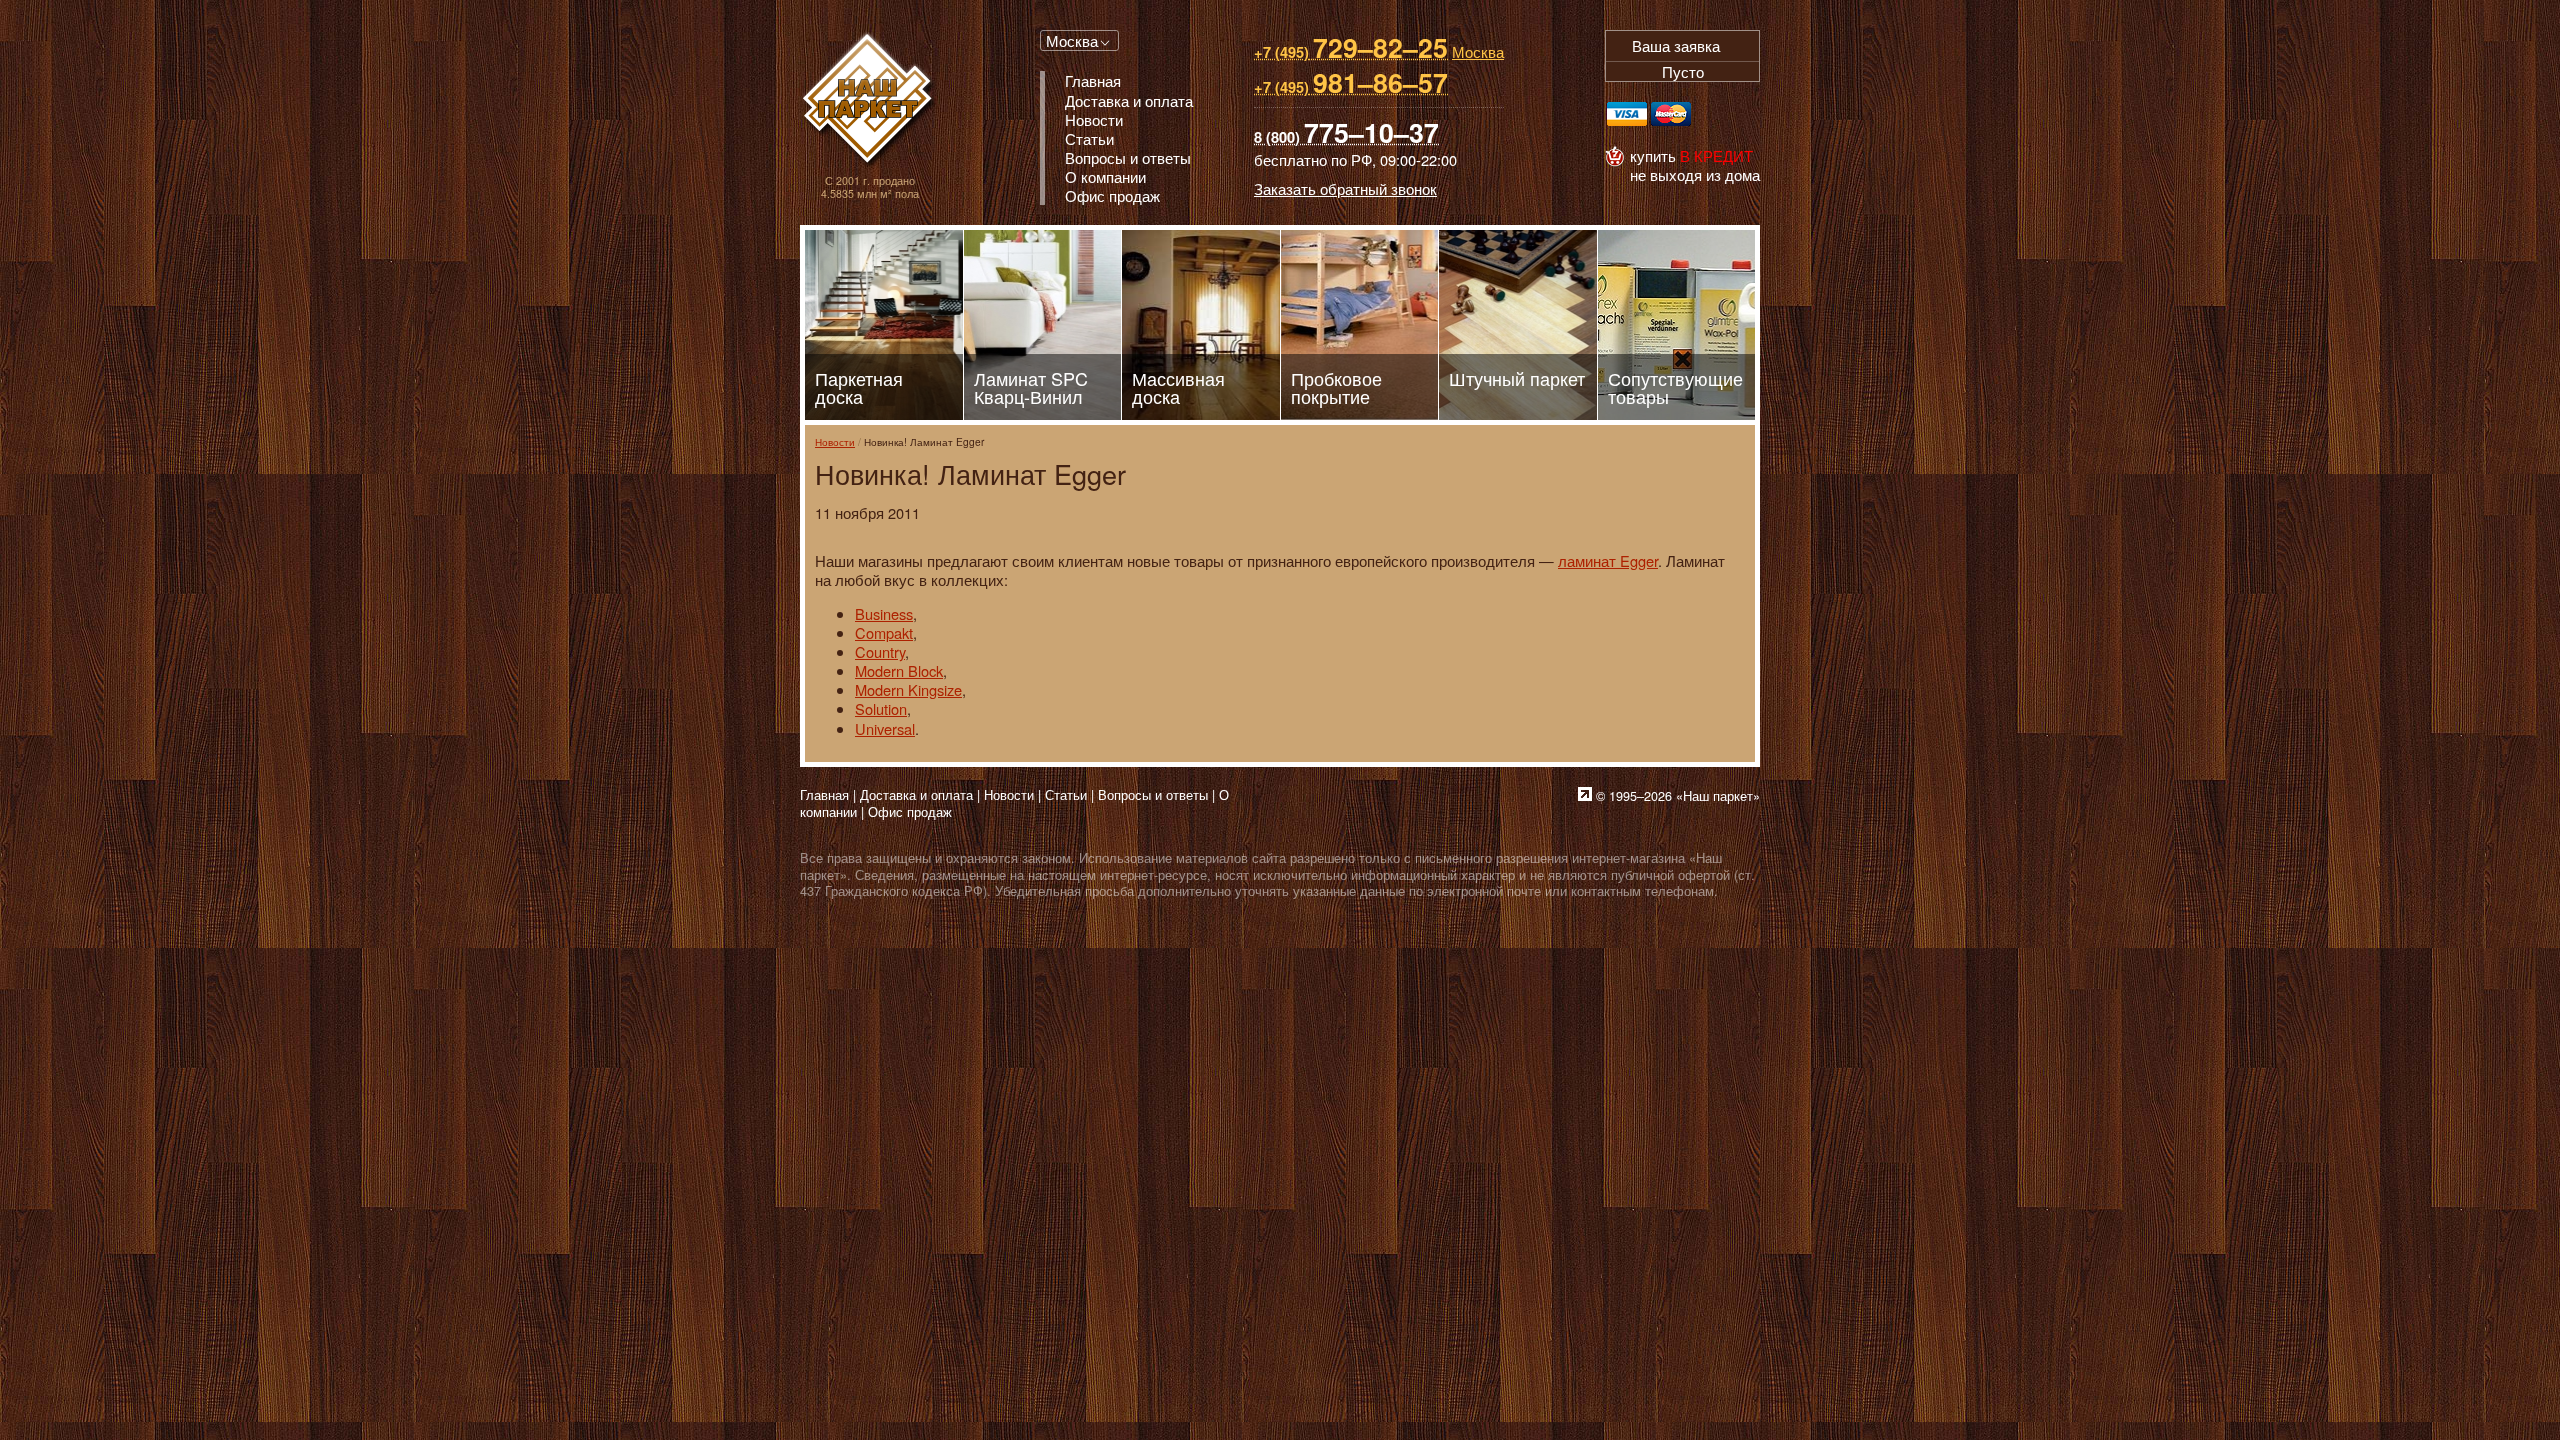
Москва (1072, 40)
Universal (885, 728)
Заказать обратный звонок (1345, 188)
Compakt (884, 632)
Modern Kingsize (908, 689)
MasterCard (1671, 114)
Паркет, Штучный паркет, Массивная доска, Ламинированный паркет (869, 100)
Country (880, 651)
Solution (881, 708)
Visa (1627, 114)
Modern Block (899, 670)
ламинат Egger (1608, 560)
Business (884, 613)
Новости (835, 441)
